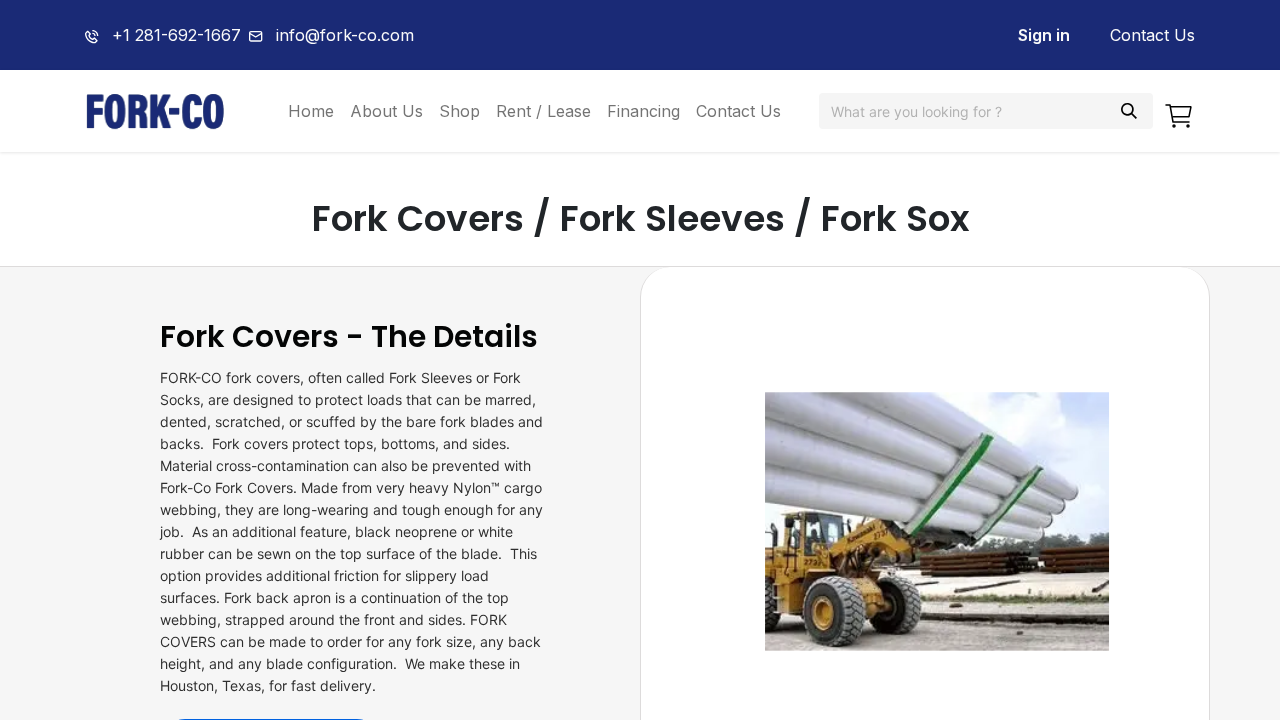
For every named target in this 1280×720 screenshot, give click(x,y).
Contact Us (1152, 35)
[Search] (1129, 111)
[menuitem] (311, 111)
